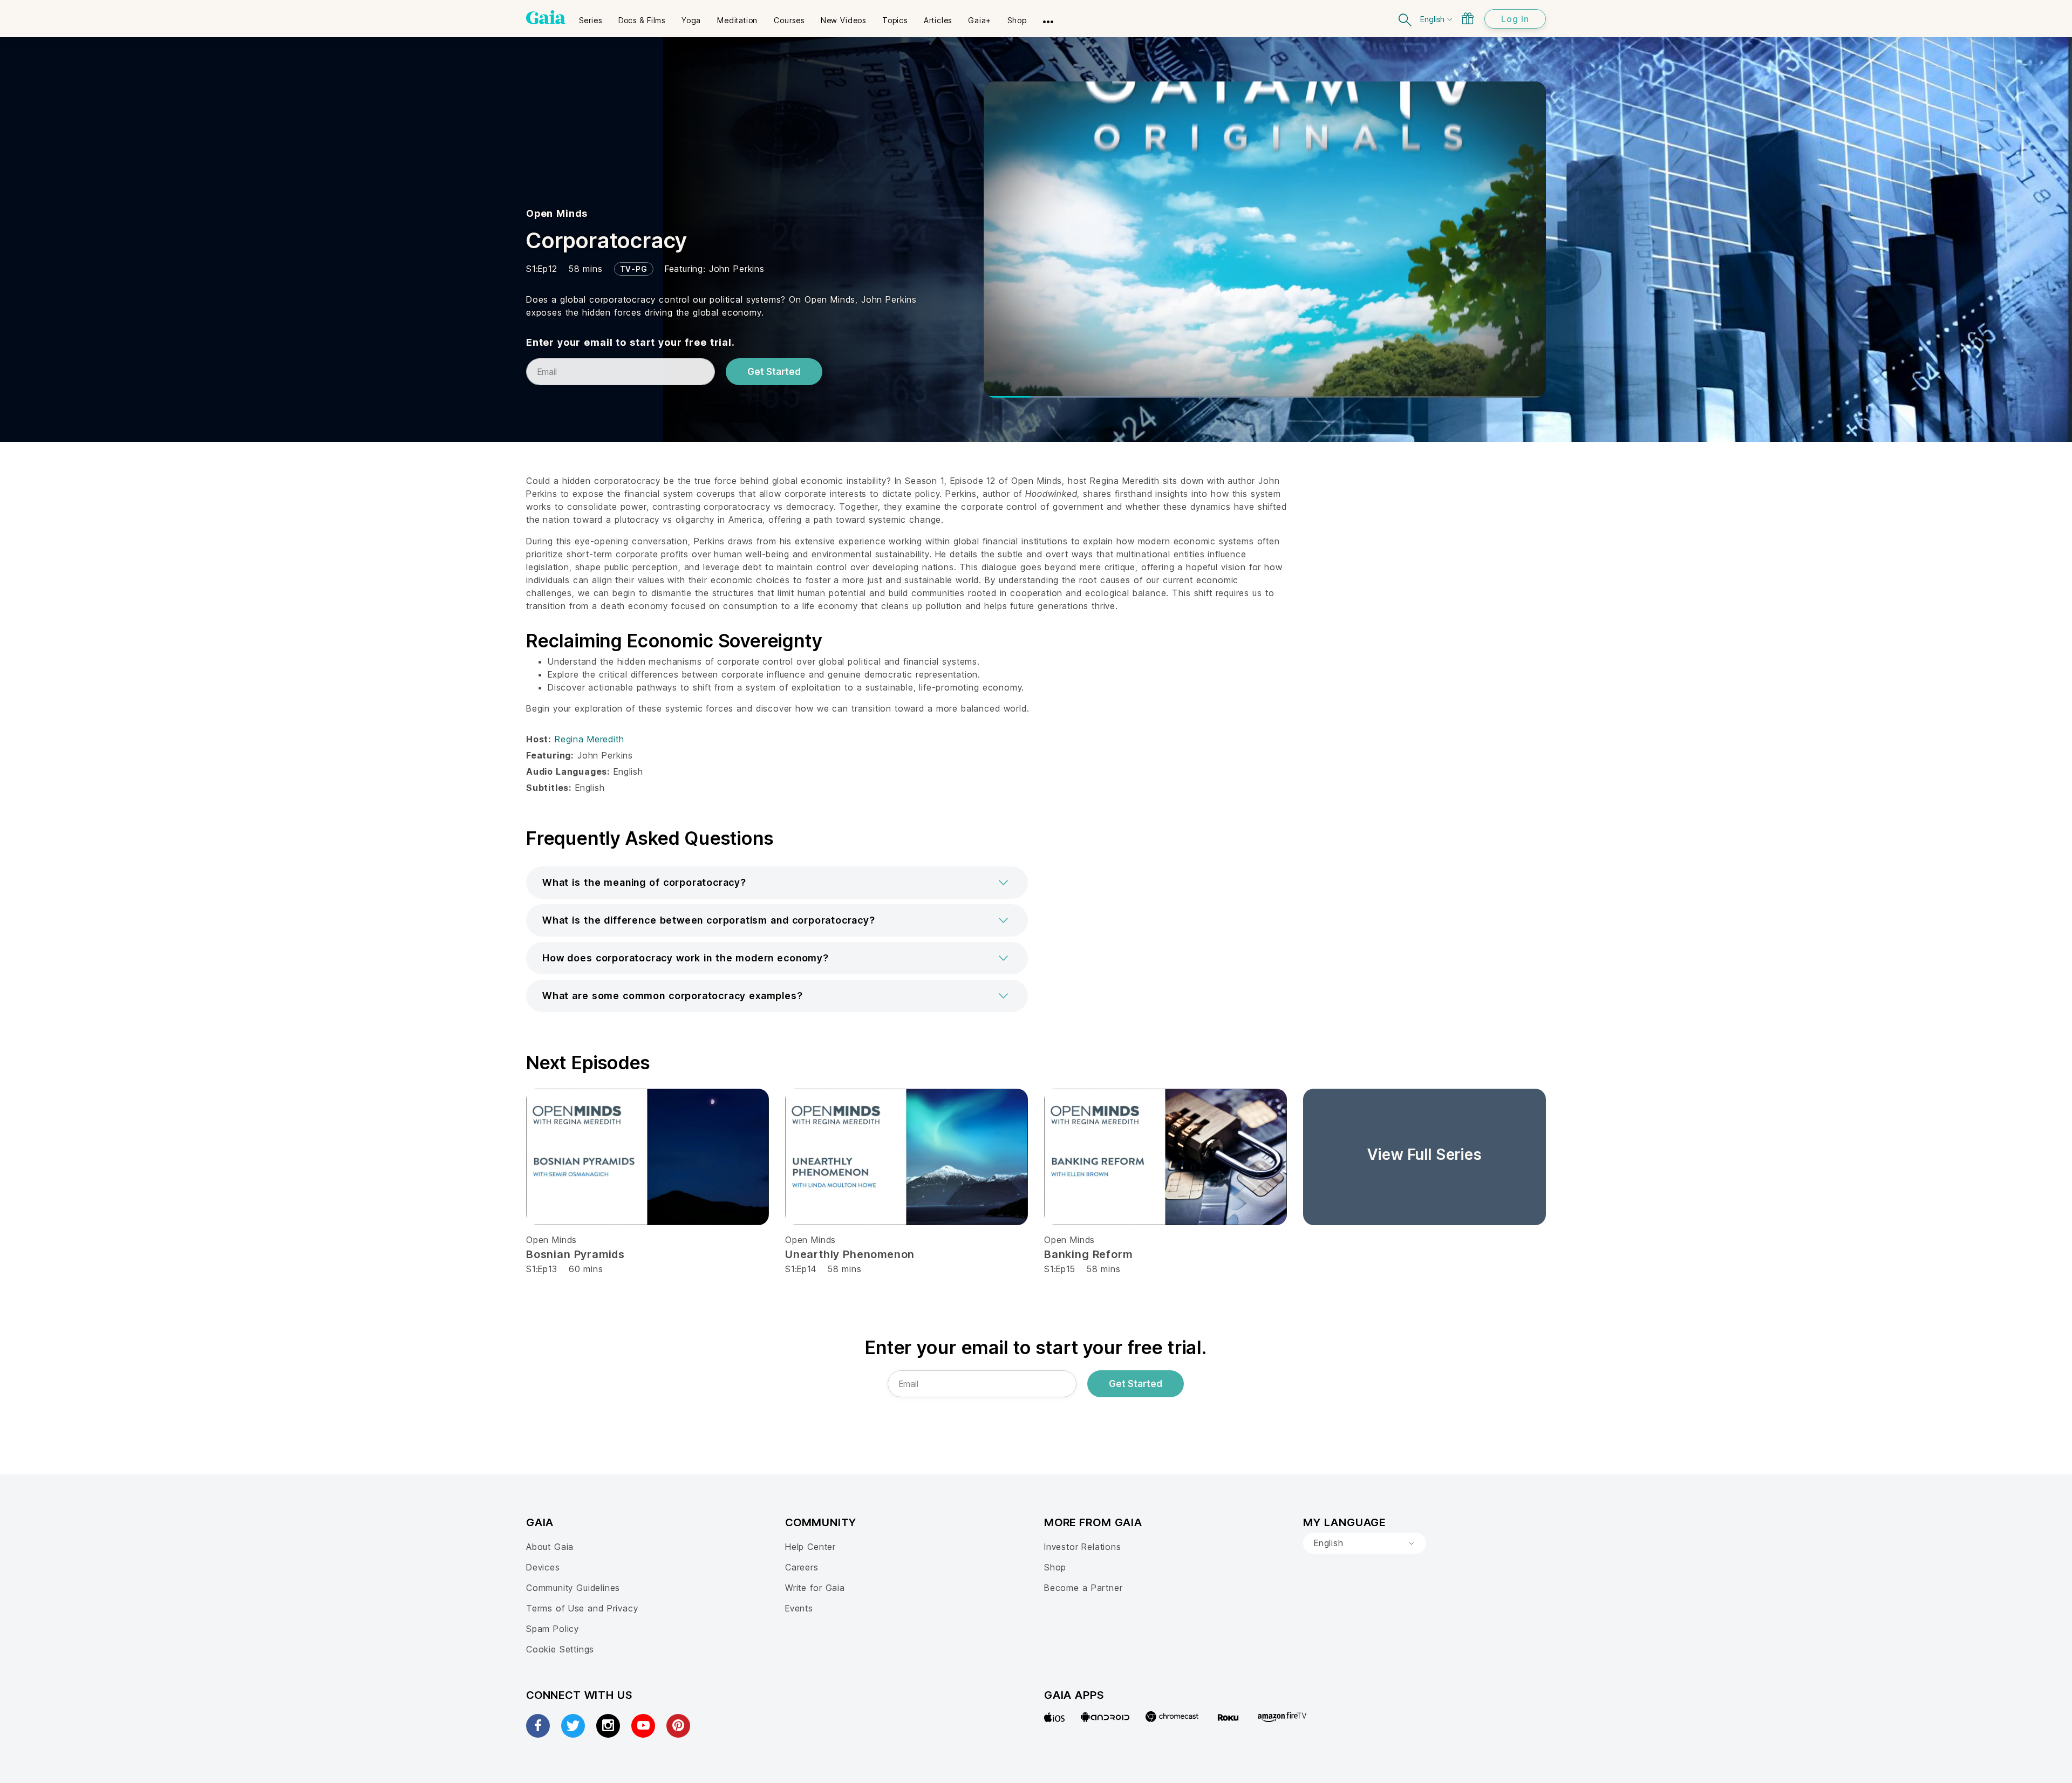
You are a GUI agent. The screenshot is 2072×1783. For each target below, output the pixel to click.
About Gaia (550, 1547)
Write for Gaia (815, 1588)
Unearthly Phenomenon (850, 1254)
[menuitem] (591, 17)
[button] (777, 883)
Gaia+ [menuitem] (980, 20)
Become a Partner (1083, 1588)
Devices (543, 1567)
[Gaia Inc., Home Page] (546, 17)
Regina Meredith (589, 739)
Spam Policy (553, 1629)
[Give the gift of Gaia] (1468, 18)
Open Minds (557, 213)
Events (799, 1608)
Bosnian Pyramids (575, 1254)
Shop (1055, 1567)
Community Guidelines (573, 1588)
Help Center (810, 1547)
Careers (802, 1567)
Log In (1515, 19)
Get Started (774, 372)
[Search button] (1406, 19)
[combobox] (1365, 1543)
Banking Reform (1088, 1254)
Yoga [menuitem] (691, 20)
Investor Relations (1083, 1547)
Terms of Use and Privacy (582, 1608)
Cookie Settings (560, 1649)
